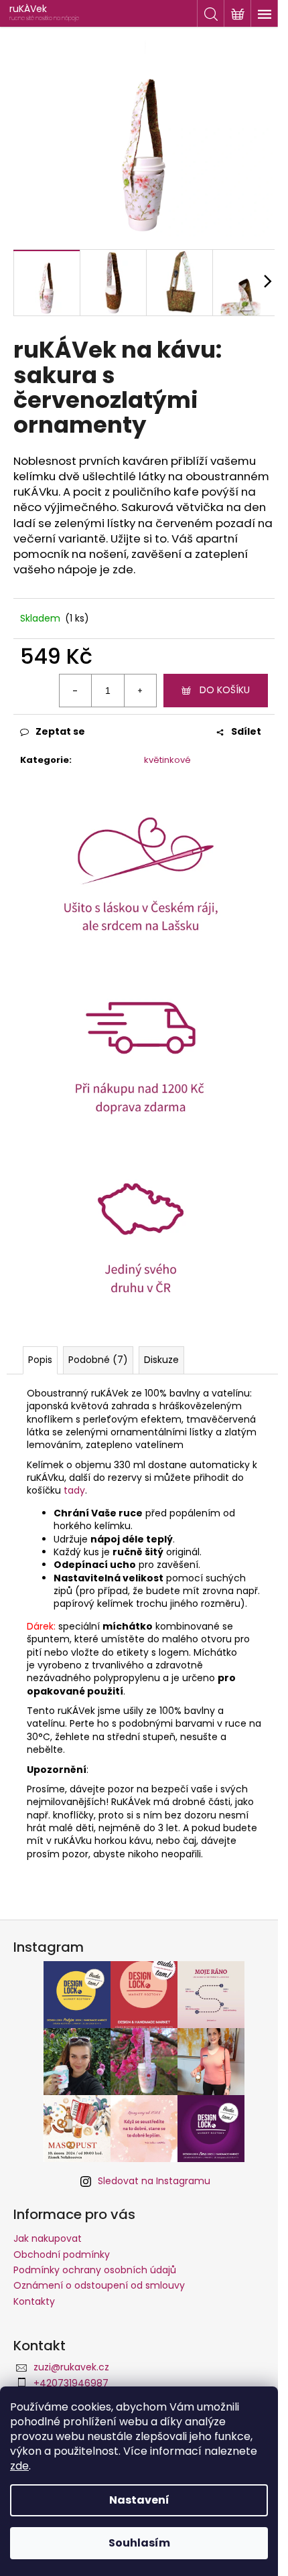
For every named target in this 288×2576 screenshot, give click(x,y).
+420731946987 (71, 2383)
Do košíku (225, 690)
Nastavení (139, 2500)
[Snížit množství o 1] (76, 691)
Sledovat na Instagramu (154, 2181)
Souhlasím (139, 2543)
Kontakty (34, 2301)
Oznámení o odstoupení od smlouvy (99, 2285)
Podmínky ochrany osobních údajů (95, 2270)
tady (74, 1490)
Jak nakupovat (48, 2238)
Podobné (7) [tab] (98, 1360)
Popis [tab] (40, 1360)
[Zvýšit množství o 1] (140, 691)
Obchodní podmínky (62, 2255)
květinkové (167, 760)
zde (19, 2466)
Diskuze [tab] (161, 1360)
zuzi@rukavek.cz (71, 2367)
